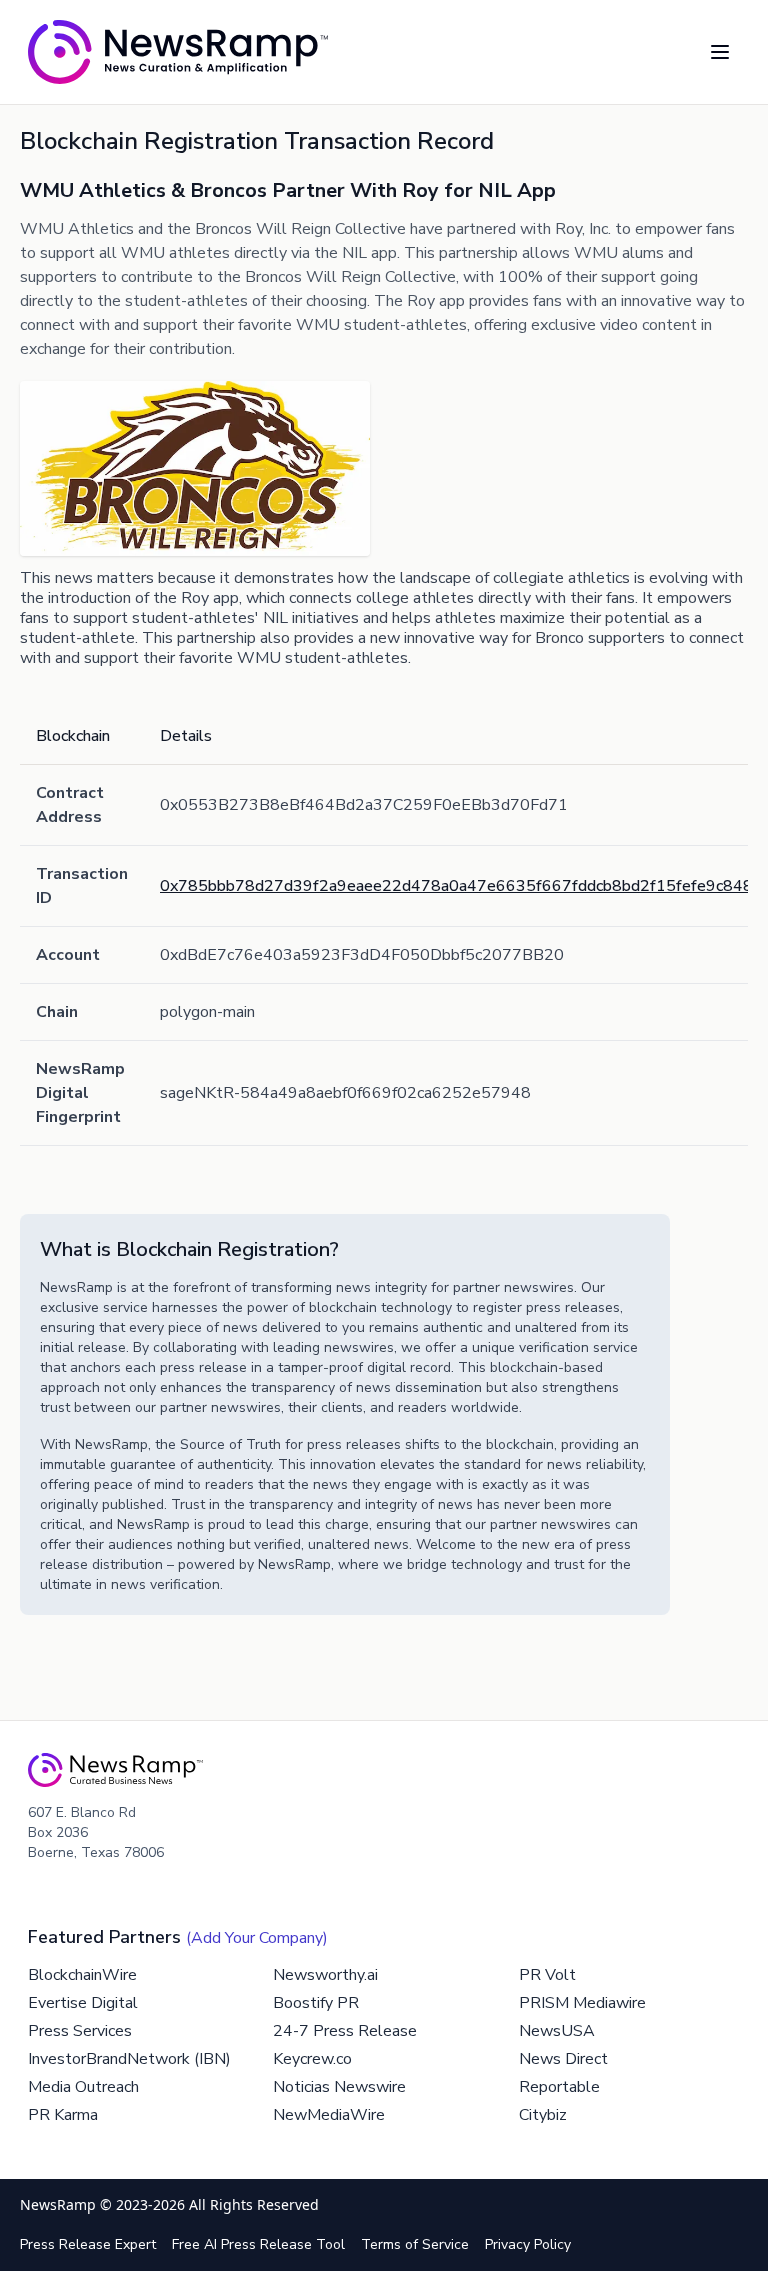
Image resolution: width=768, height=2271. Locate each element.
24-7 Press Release (345, 2031)
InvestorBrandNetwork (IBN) (129, 2059)
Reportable (559, 2087)
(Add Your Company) (257, 1938)
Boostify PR (316, 2003)
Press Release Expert (88, 2244)
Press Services (80, 2031)
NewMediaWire (329, 2115)
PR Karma (63, 2115)
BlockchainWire (82, 1975)
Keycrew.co (312, 2059)
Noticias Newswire (339, 2087)
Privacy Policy (528, 2244)
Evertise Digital (83, 2003)
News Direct (563, 2059)
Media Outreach (83, 2087)
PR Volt (547, 1975)
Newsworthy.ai (325, 1975)
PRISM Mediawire (582, 2003)
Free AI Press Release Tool (258, 2244)
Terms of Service (415, 2244)
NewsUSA (557, 2031)
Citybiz (543, 2115)
